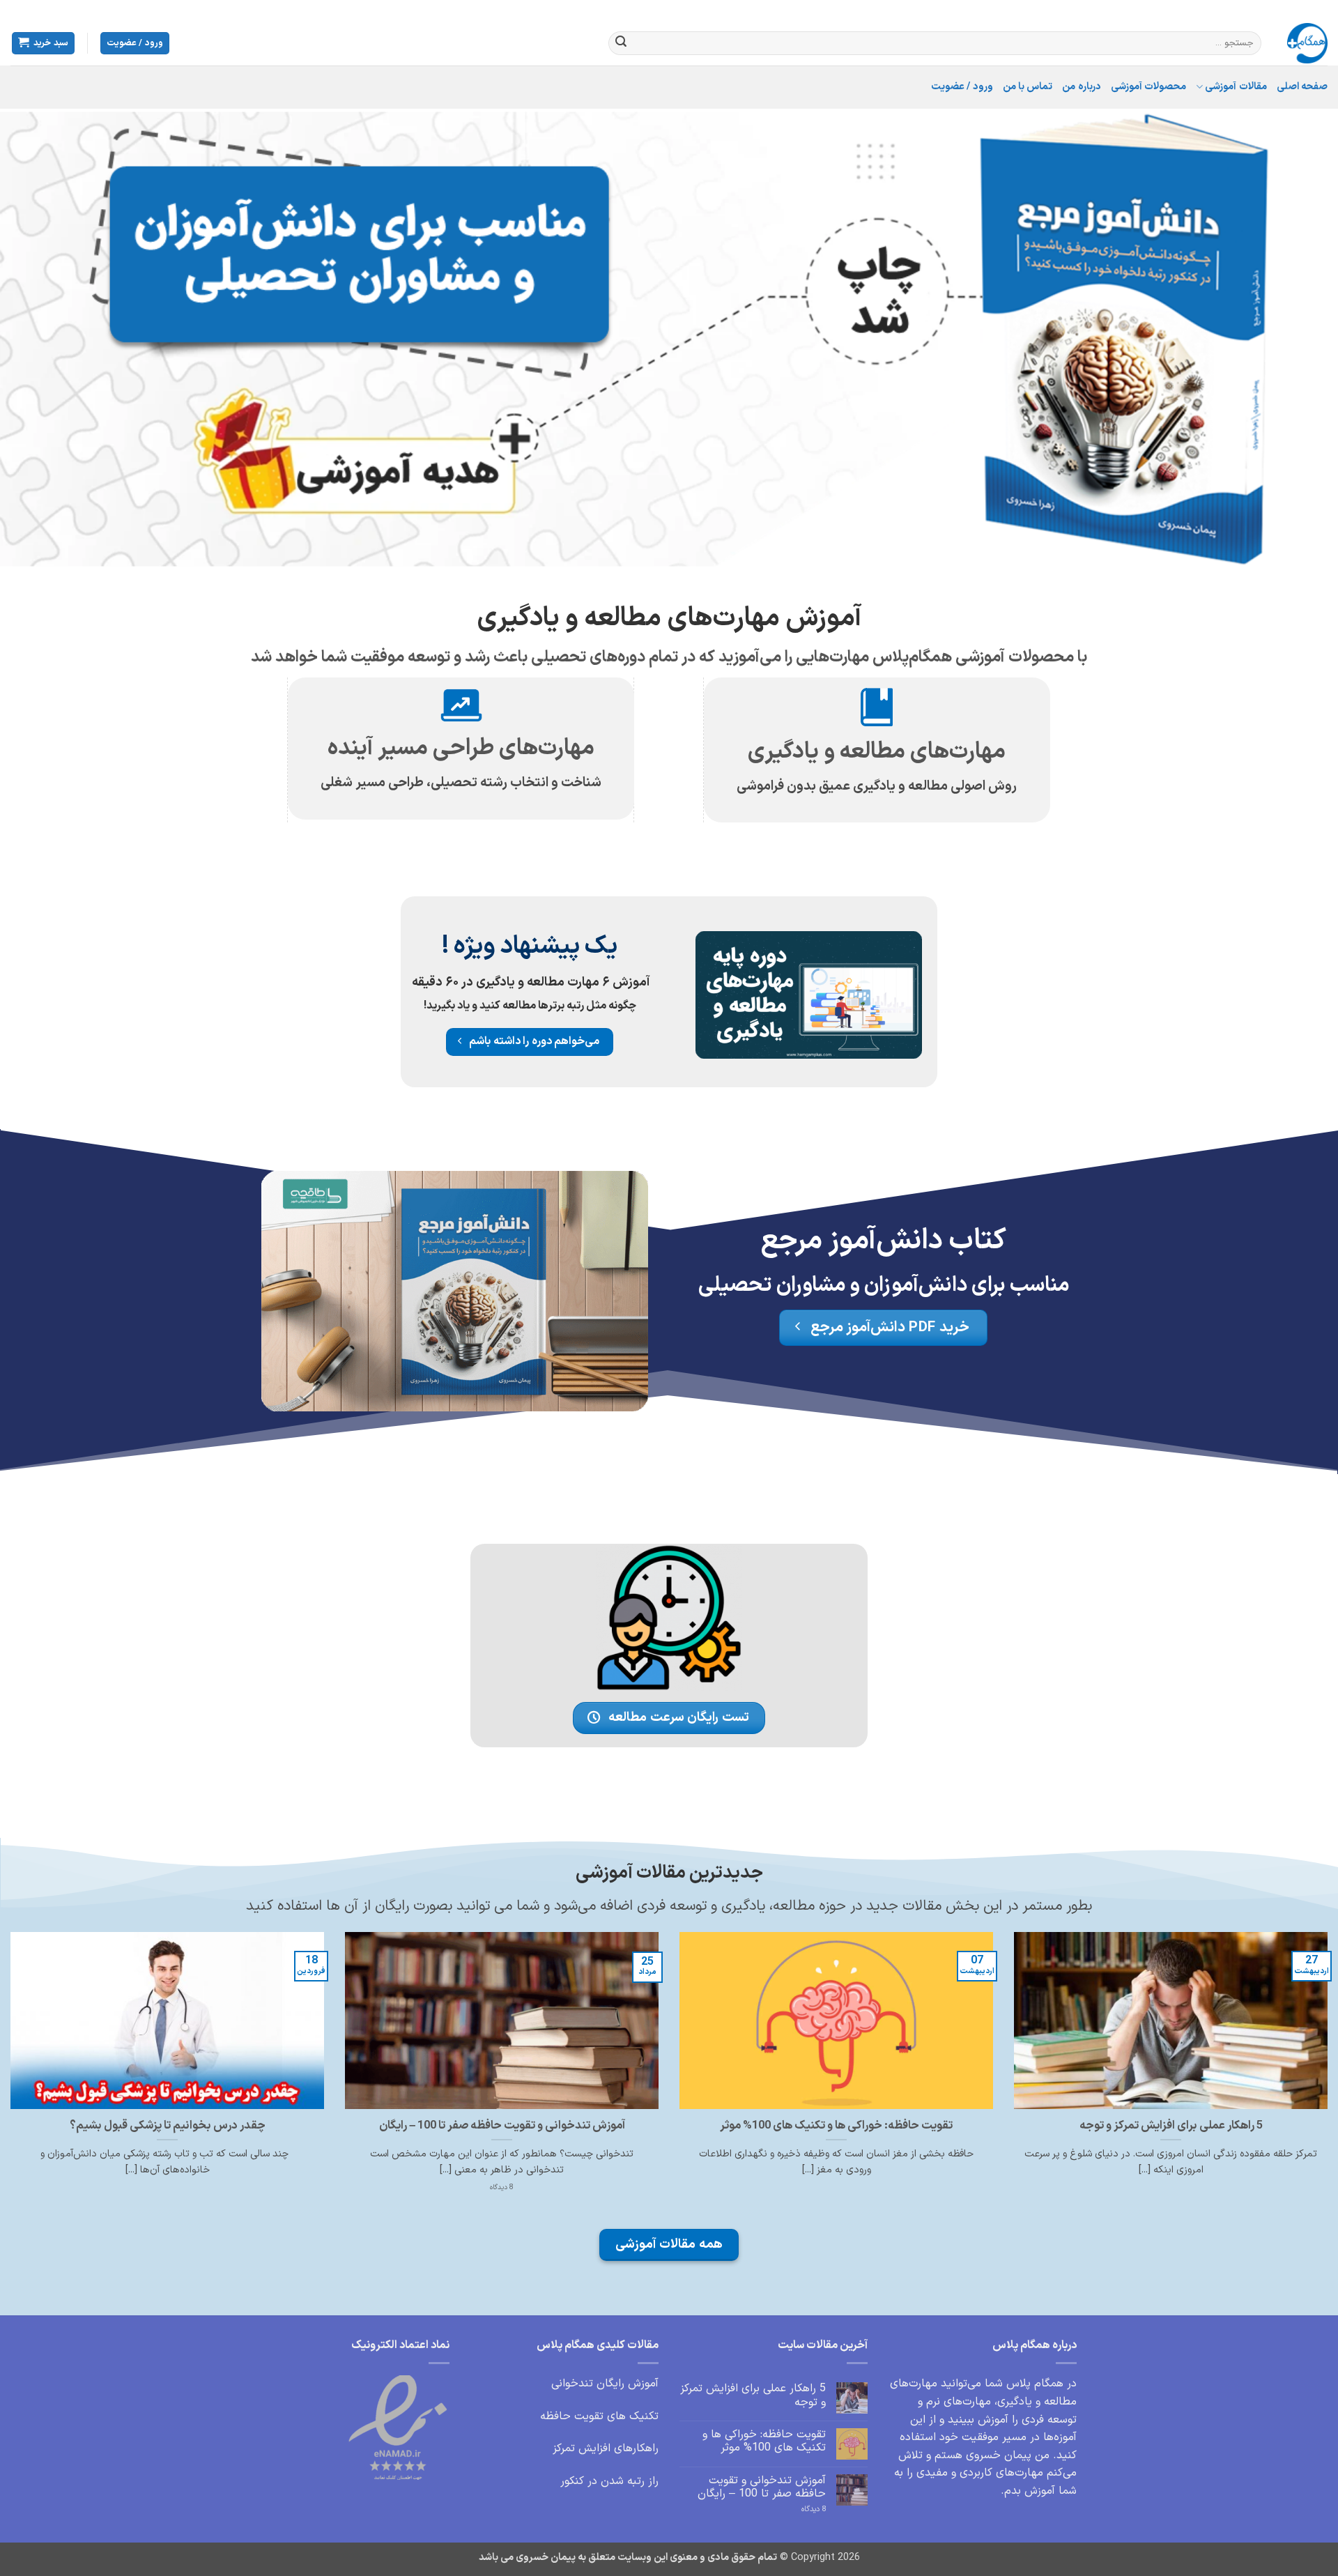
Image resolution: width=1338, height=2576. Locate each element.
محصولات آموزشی (1148, 87)
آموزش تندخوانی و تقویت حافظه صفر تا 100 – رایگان (502, 2126)
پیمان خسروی (999, 2455)
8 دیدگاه (800, 2509)
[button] (135, 44)
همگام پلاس (1035, 2384)
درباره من (1081, 87)
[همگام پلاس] (1305, 43)
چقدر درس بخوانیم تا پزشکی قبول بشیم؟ (168, 2126)
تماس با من (1028, 87)
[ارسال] (621, 43)
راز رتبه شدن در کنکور (609, 2481)
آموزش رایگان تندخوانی (605, 2384)
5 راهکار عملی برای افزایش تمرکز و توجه (1171, 2126)
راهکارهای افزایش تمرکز (606, 2448)
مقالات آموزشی (1236, 87)
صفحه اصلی (1302, 87)
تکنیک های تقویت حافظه (599, 2416)
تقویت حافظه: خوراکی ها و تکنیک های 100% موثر (836, 2126)
